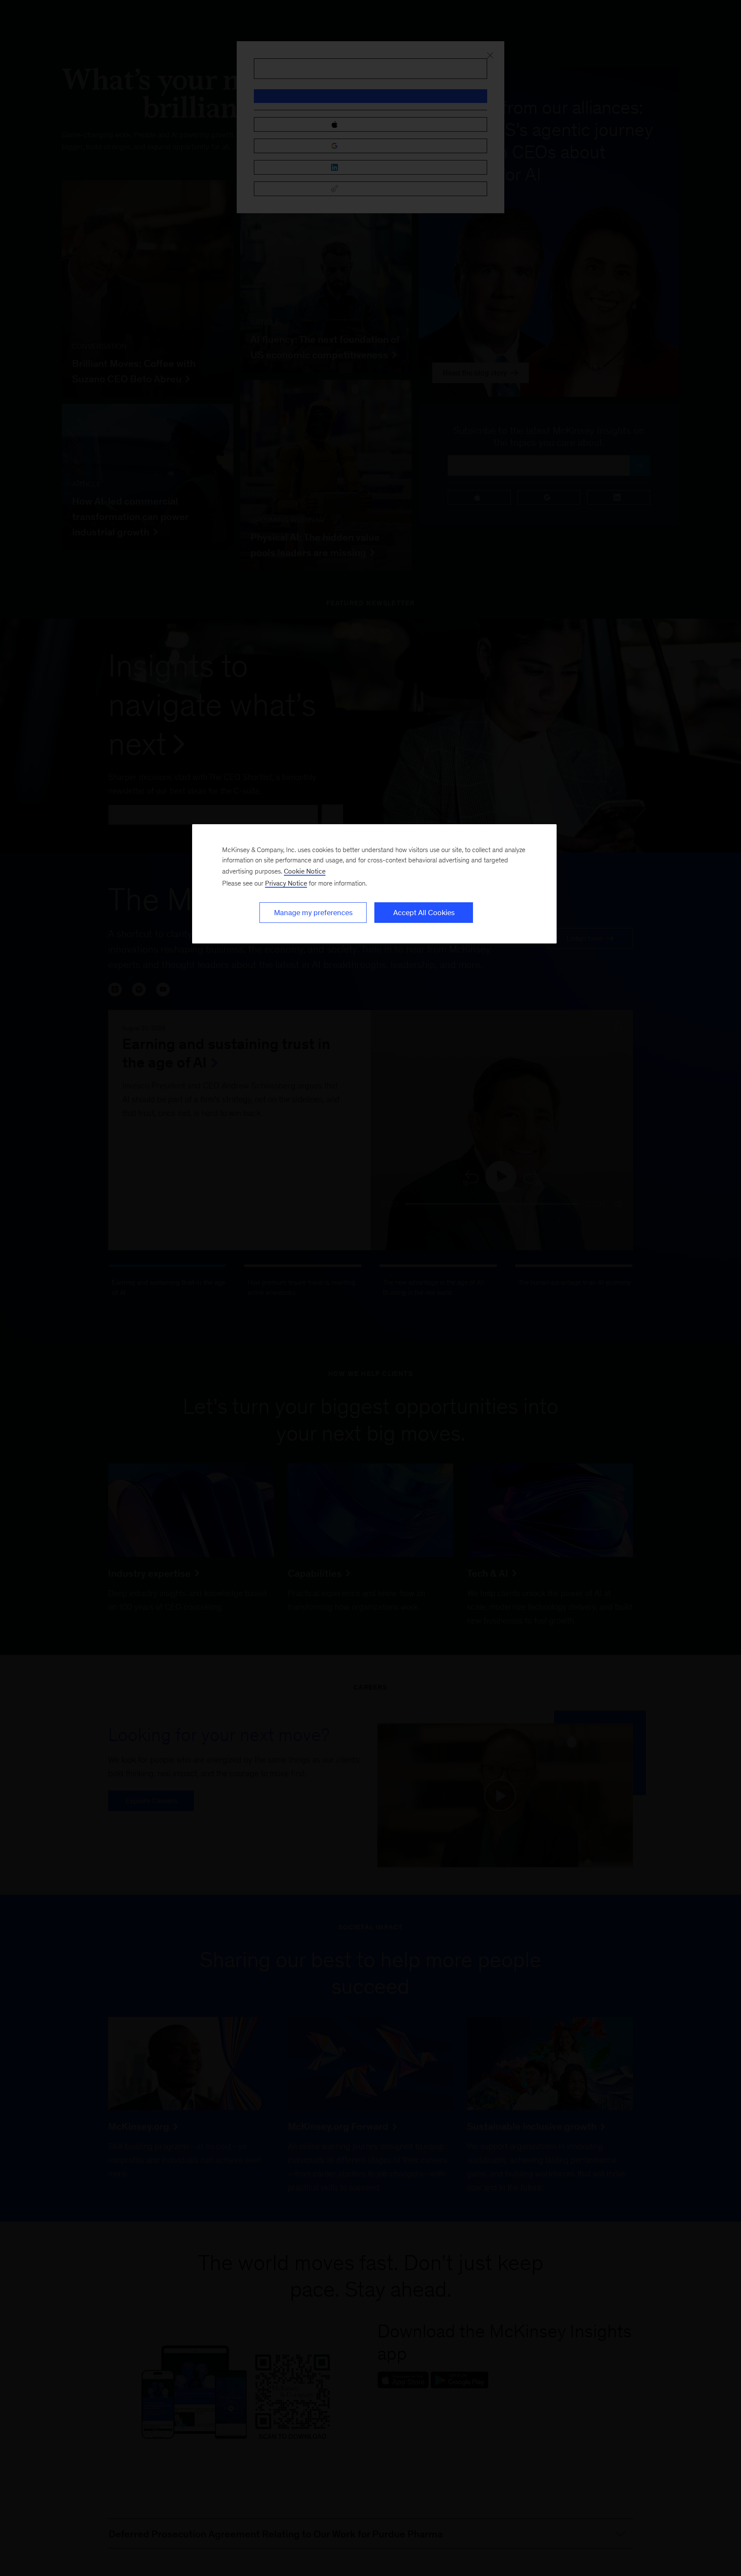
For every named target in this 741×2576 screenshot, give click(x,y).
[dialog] (374, 884)
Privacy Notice (286, 883)
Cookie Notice (305, 871)
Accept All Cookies (424, 913)
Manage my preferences (313, 913)
